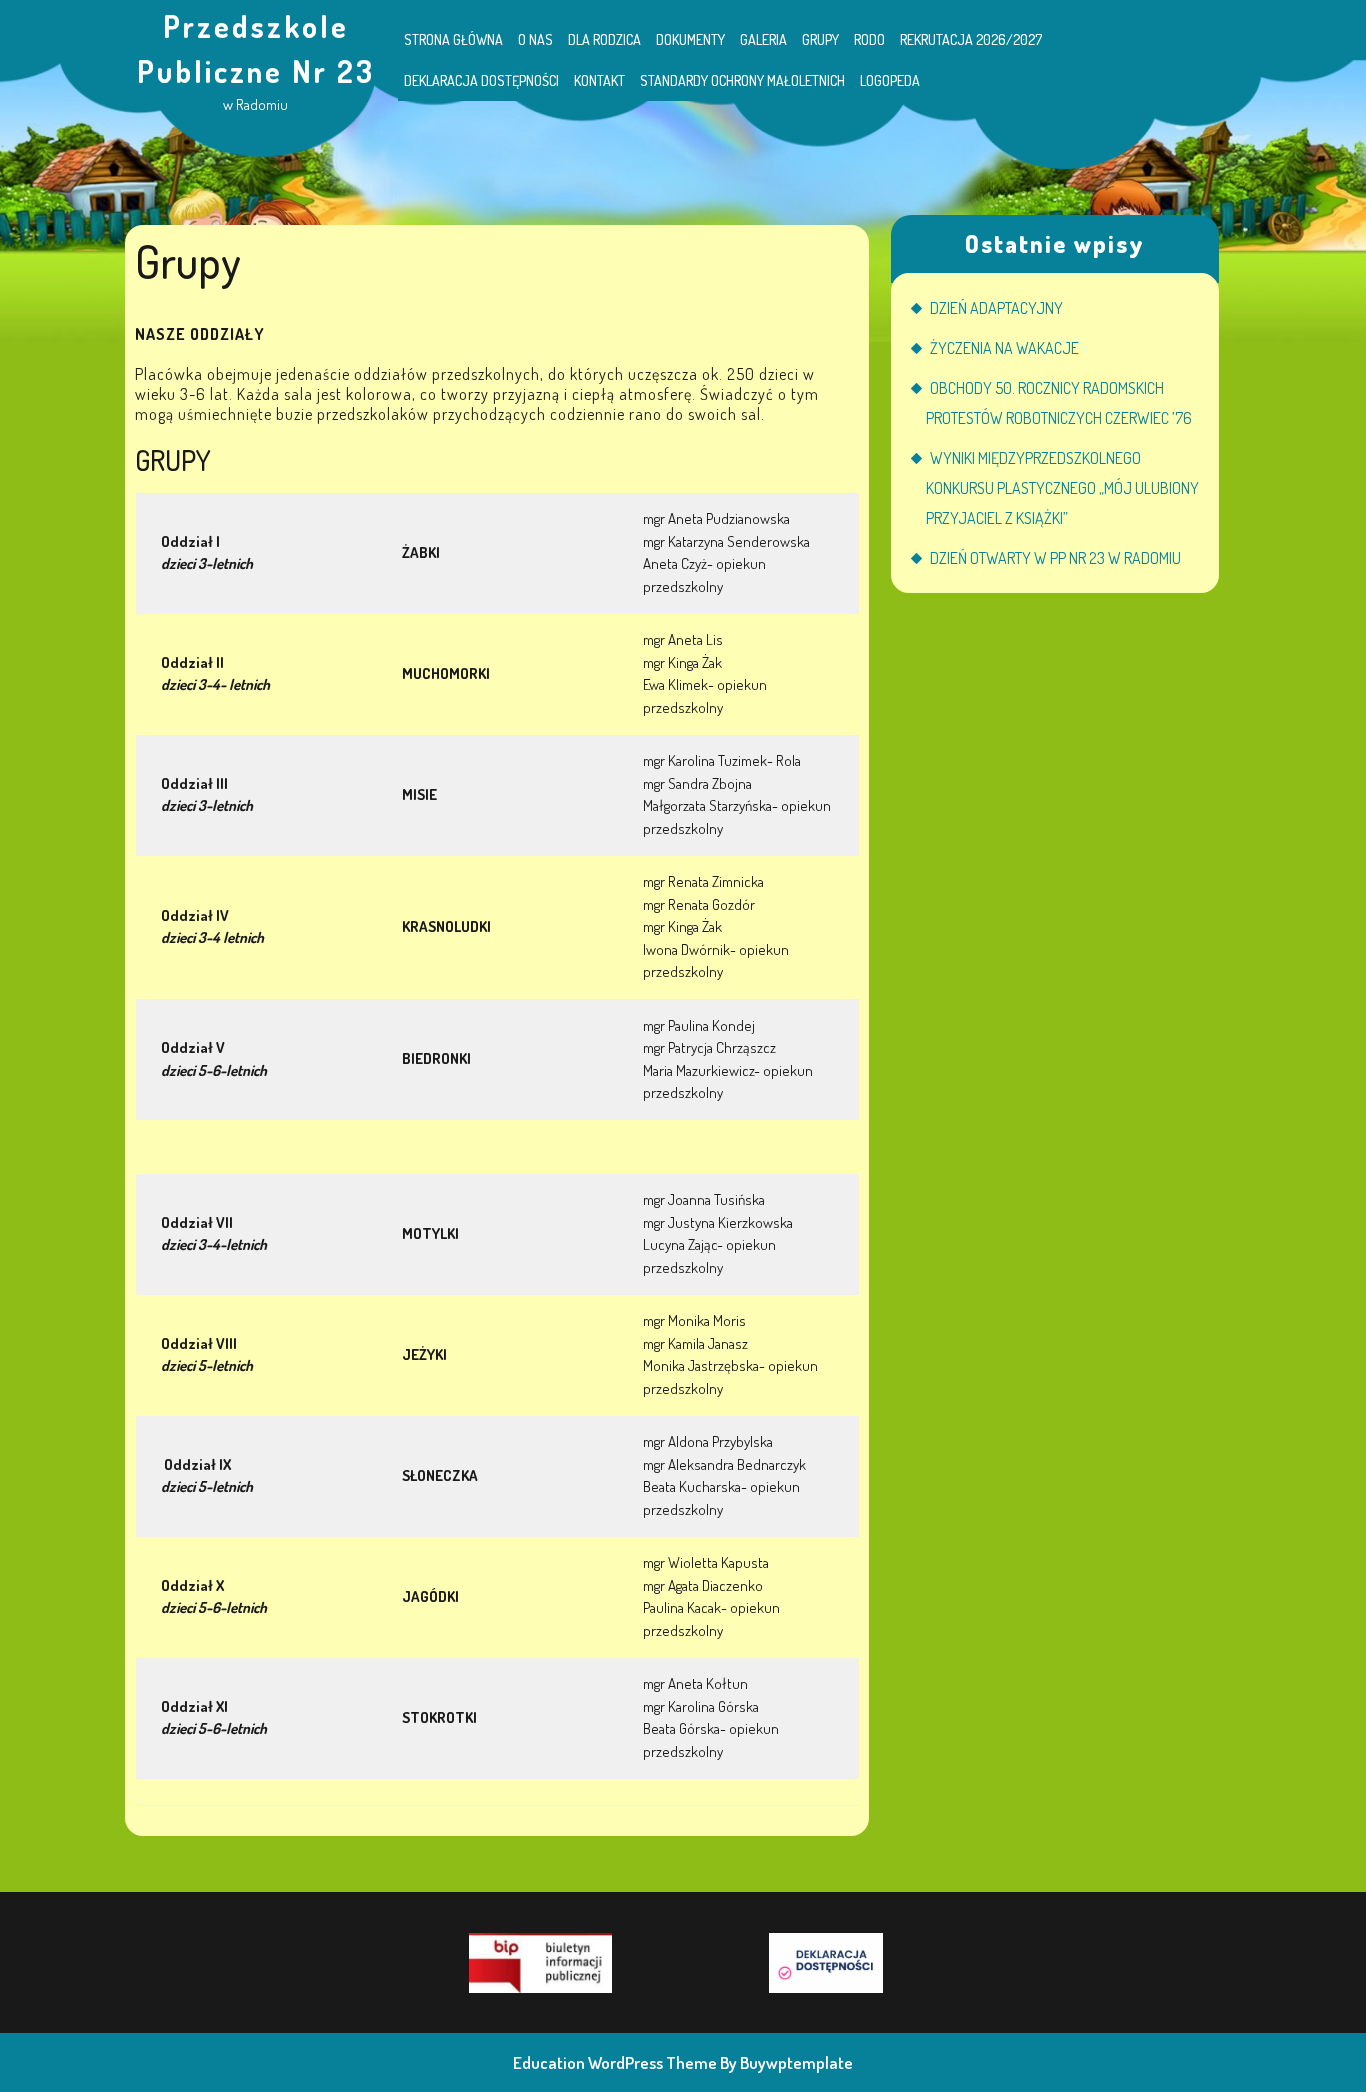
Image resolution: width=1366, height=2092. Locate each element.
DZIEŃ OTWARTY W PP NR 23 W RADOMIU (1055, 558)
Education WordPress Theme (615, 2062)
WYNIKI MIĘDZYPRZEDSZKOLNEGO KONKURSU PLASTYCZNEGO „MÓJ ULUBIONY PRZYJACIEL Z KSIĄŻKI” (1062, 488)
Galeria (763, 39)
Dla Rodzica (604, 39)
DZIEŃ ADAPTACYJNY (996, 308)
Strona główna (453, 39)
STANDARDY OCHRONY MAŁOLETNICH (742, 80)
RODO (869, 39)
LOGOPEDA (890, 80)
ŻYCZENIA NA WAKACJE (1004, 348)
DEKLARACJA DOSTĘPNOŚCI (481, 80)
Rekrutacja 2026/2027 (971, 39)
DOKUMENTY (690, 39)
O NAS (535, 39)
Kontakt (599, 80)
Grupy (820, 39)
